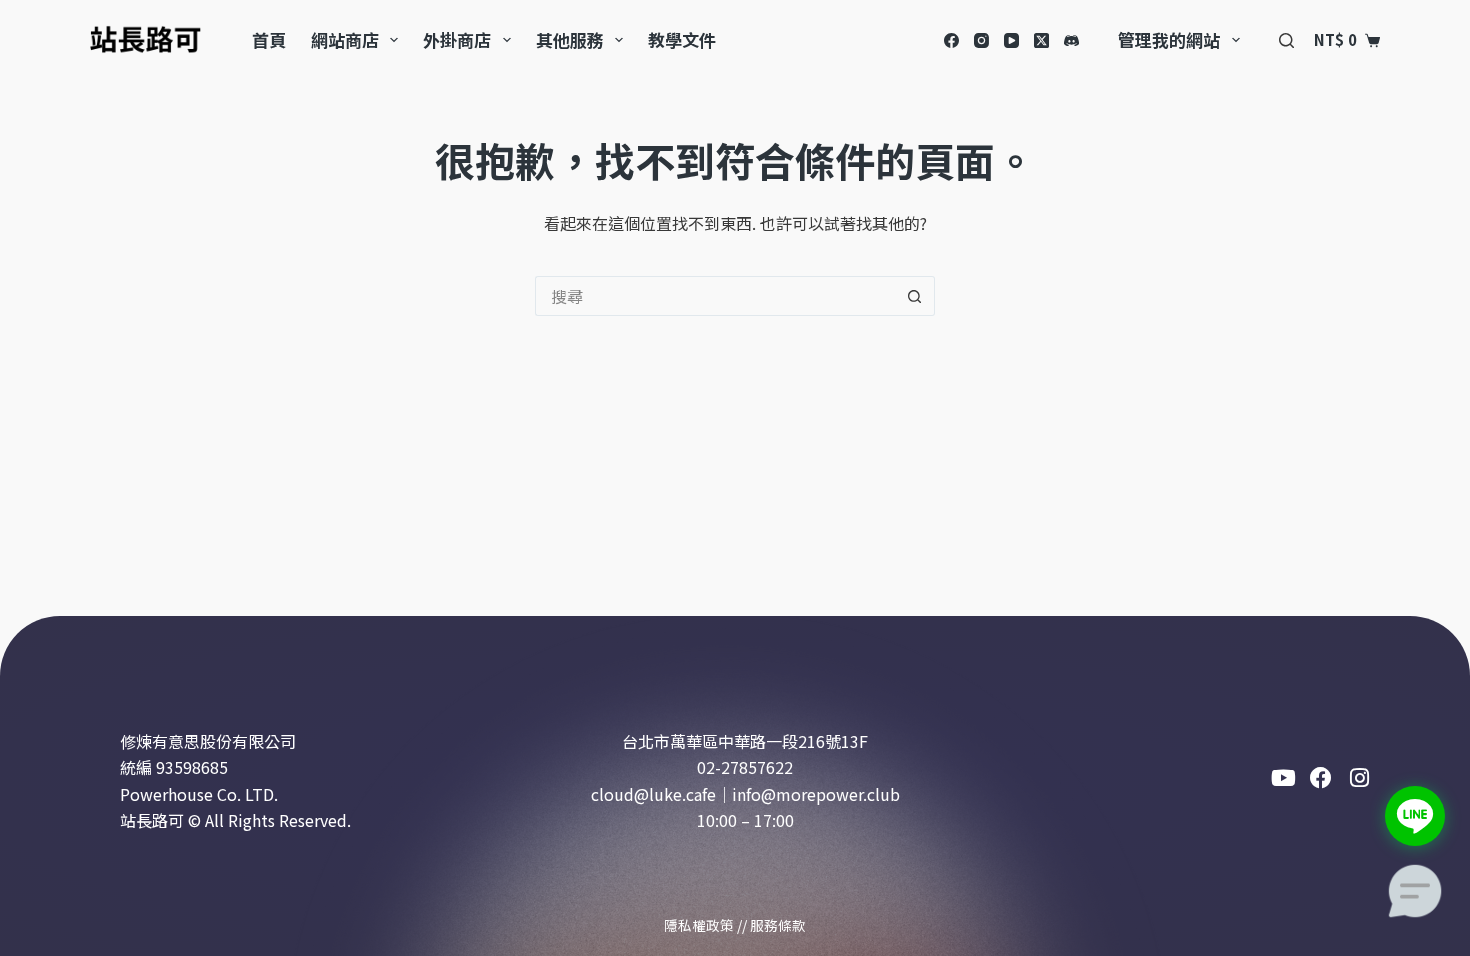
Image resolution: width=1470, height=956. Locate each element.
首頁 (269, 39)
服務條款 (778, 925)
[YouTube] (1011, 40)
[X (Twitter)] (1041, 40)
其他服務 (570, 39)
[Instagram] (981, 40)
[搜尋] (1286, 40)
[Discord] (1071, 40)
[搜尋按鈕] (915, 296)
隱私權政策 (699, 925)
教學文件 (682, 39)
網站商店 (345, 39)
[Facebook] (951, 40)
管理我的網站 (1169, 39)
